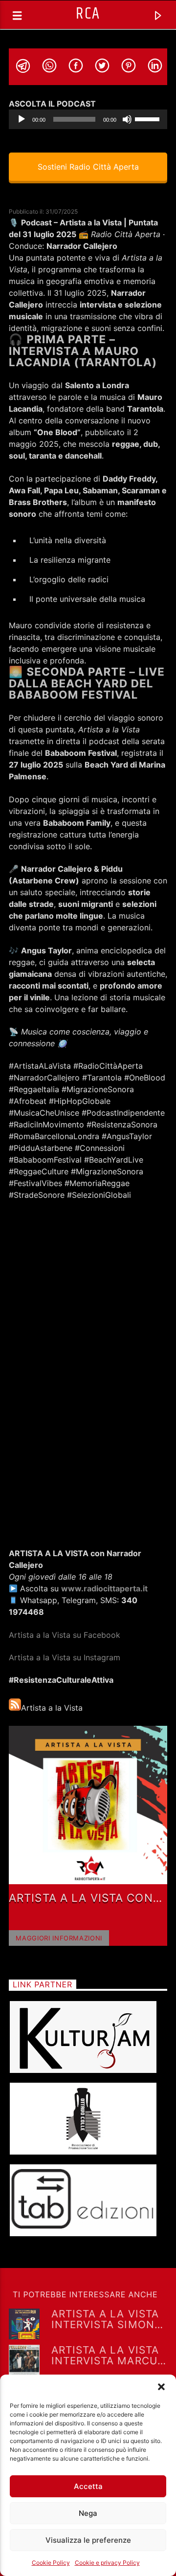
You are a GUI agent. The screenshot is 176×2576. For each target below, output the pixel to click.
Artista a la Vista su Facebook (66, 1635)
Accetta (88, 2486)
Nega (88, 2513)
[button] (161, 2387)
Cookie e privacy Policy (107, 2563)
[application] (88, 119)
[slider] (149, 118)
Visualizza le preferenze (88, 2540)
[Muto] (127, 119)
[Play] (22, 119)
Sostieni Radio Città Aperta (88, 167)
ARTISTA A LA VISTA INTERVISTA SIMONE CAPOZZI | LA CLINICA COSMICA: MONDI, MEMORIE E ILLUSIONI (106, 2319)
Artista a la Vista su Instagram (65, 1657)
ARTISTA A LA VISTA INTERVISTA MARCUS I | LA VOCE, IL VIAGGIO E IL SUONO (108, 2355)
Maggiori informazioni (59, 1938)
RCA (88, 14)
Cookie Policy (51, 2563)
